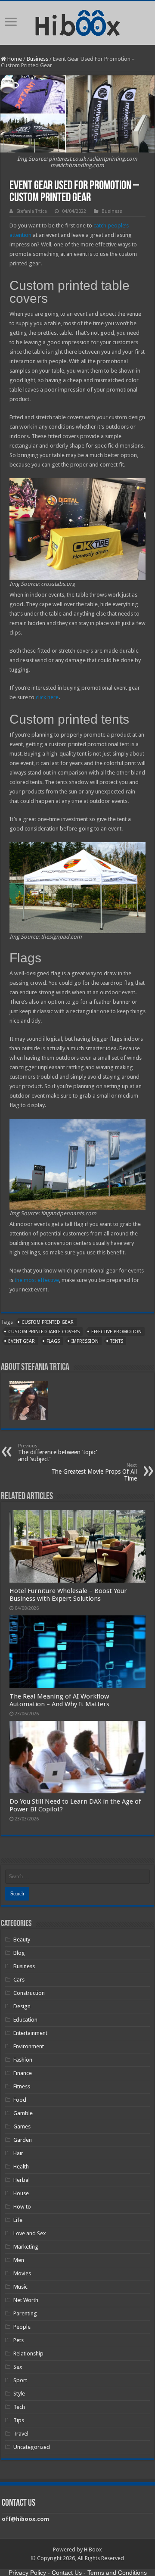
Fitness (22, 2086)
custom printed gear (48, 1322)
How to (22, 2207)
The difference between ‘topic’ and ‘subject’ (57, 1453)
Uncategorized (32, 2447)
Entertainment (30, 2033)
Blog (19, 1953)
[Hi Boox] (78, 22)
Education (25, 2020)
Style (19, 2394)
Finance (23, 2073)
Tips (19, 2420)
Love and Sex (30, 2233)
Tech (19, 2407)
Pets (19, 2340)
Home (14, 59)
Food (20, 2100)
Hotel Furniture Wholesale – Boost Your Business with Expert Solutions (68, 1595)
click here (47, 697)
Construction (29, 1993)
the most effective (37, 1280)
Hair (18, 2153)
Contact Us (67, 2573)
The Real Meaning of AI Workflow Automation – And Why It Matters (59, 1700)
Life (18, 2220)
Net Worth (26, 2300)
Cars (19, 1980)
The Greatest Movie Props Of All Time (94, 1472)
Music (20, 2287)
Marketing (26, 2247)
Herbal (22, 2180)
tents (117, 1341)
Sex (18, 2367)
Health (21, 2167)
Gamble (23, 2113)
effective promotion (116, 1332)
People (22, 2327)
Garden (23, 2140)
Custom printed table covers (44, 1332)
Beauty (22, 1940)
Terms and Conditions (117, 2573)
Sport (20, 2380)
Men (19, 2260)
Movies (22, 2273)
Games (22, 2126)
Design (22, 2006)
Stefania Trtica (32, 211)
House (21, 2193)
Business (37, 59)
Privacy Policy (27, 2573)
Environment (29, 2046)
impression (85, 1341)
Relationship (28, 2354)
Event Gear (22, 1341)
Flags (53, 1341)
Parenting (25, 2313)
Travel (21, 2434)
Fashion (23, 2060)
